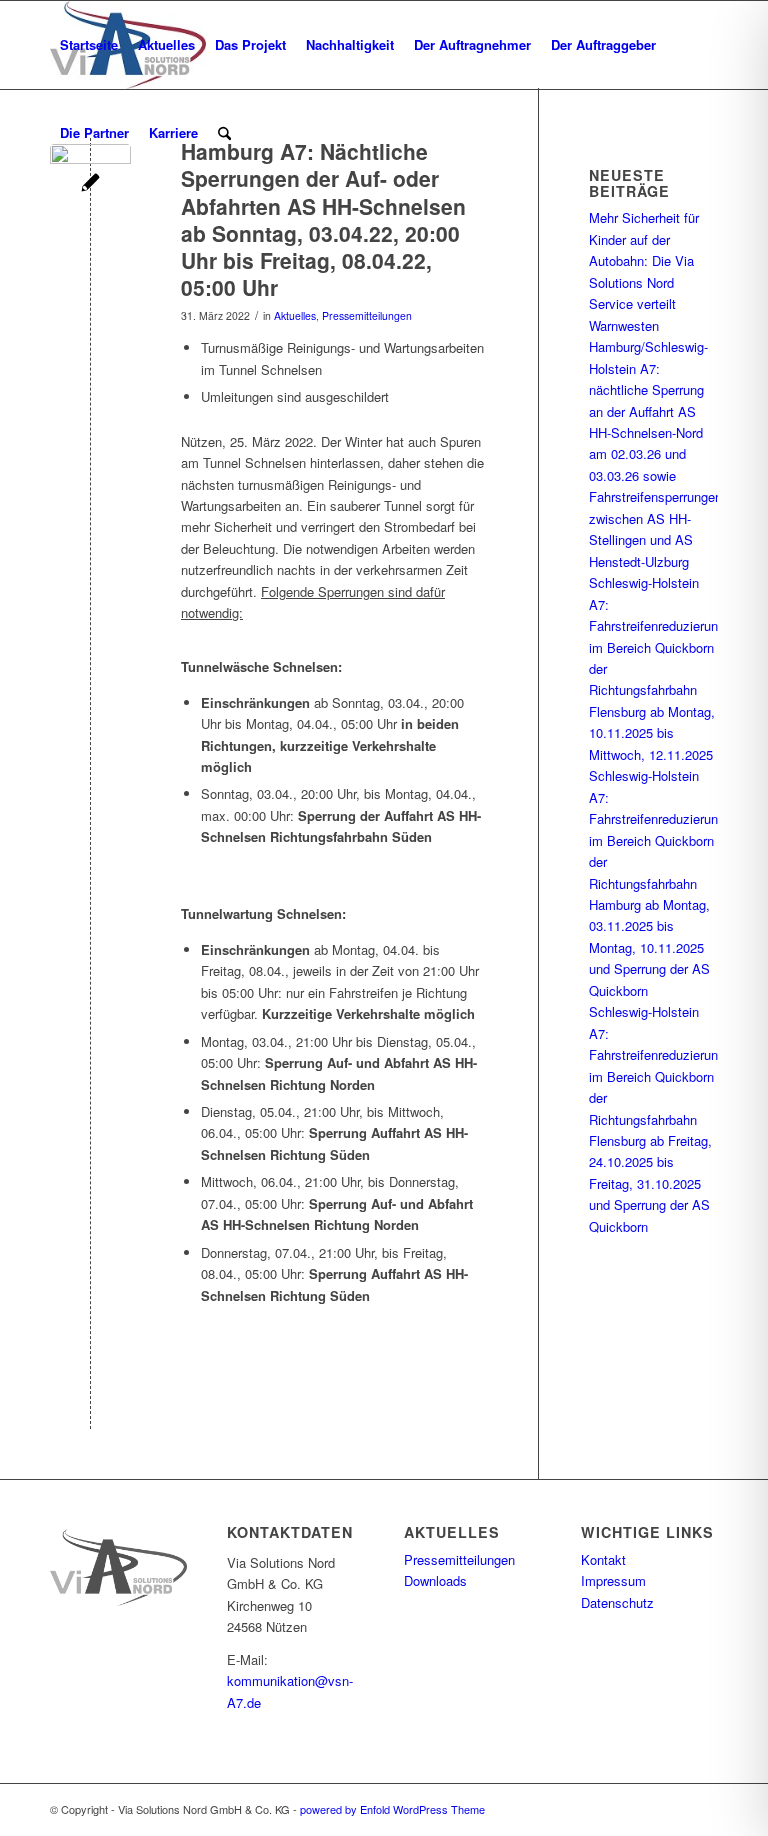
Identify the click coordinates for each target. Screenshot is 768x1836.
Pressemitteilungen (367, 315)
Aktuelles (295, 315)
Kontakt (603, 1559)
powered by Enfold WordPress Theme (392, 1809)
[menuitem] (89, 45)
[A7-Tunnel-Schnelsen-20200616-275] (90, 184)
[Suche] (224, 133)
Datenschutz (617, 1602)
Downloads (435, 1580)
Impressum (613, 1580)
